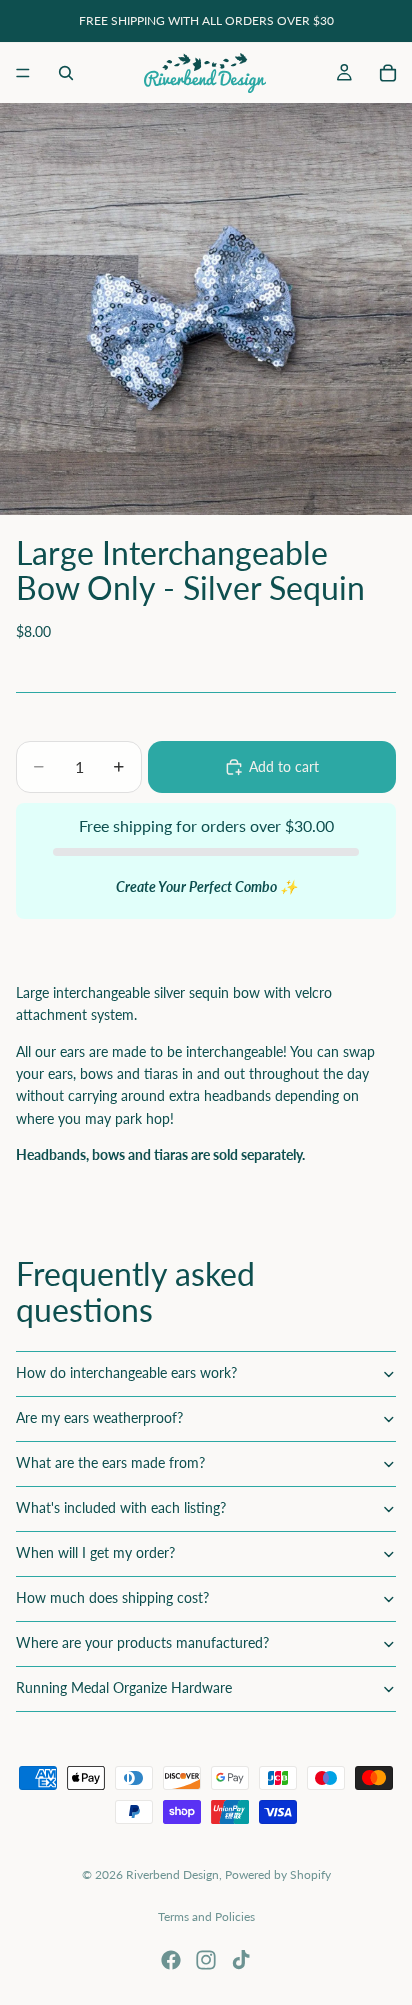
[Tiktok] (241, 1960)
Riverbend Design (172, 1874)
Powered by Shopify (278, 1874)
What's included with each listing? (121, 1507)
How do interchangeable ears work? (126, 1372)
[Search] (66, 73)
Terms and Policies (206, 1916)
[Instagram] (206, 1960)
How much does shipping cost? (112, 1597)
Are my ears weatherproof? (99, 1417)
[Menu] (23, 73)
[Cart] (388, 73)
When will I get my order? (95, 1552)
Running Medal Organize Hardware (124, 1687)
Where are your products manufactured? (142, 1642)
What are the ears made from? (110, 1462)
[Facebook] (171, 1960)
